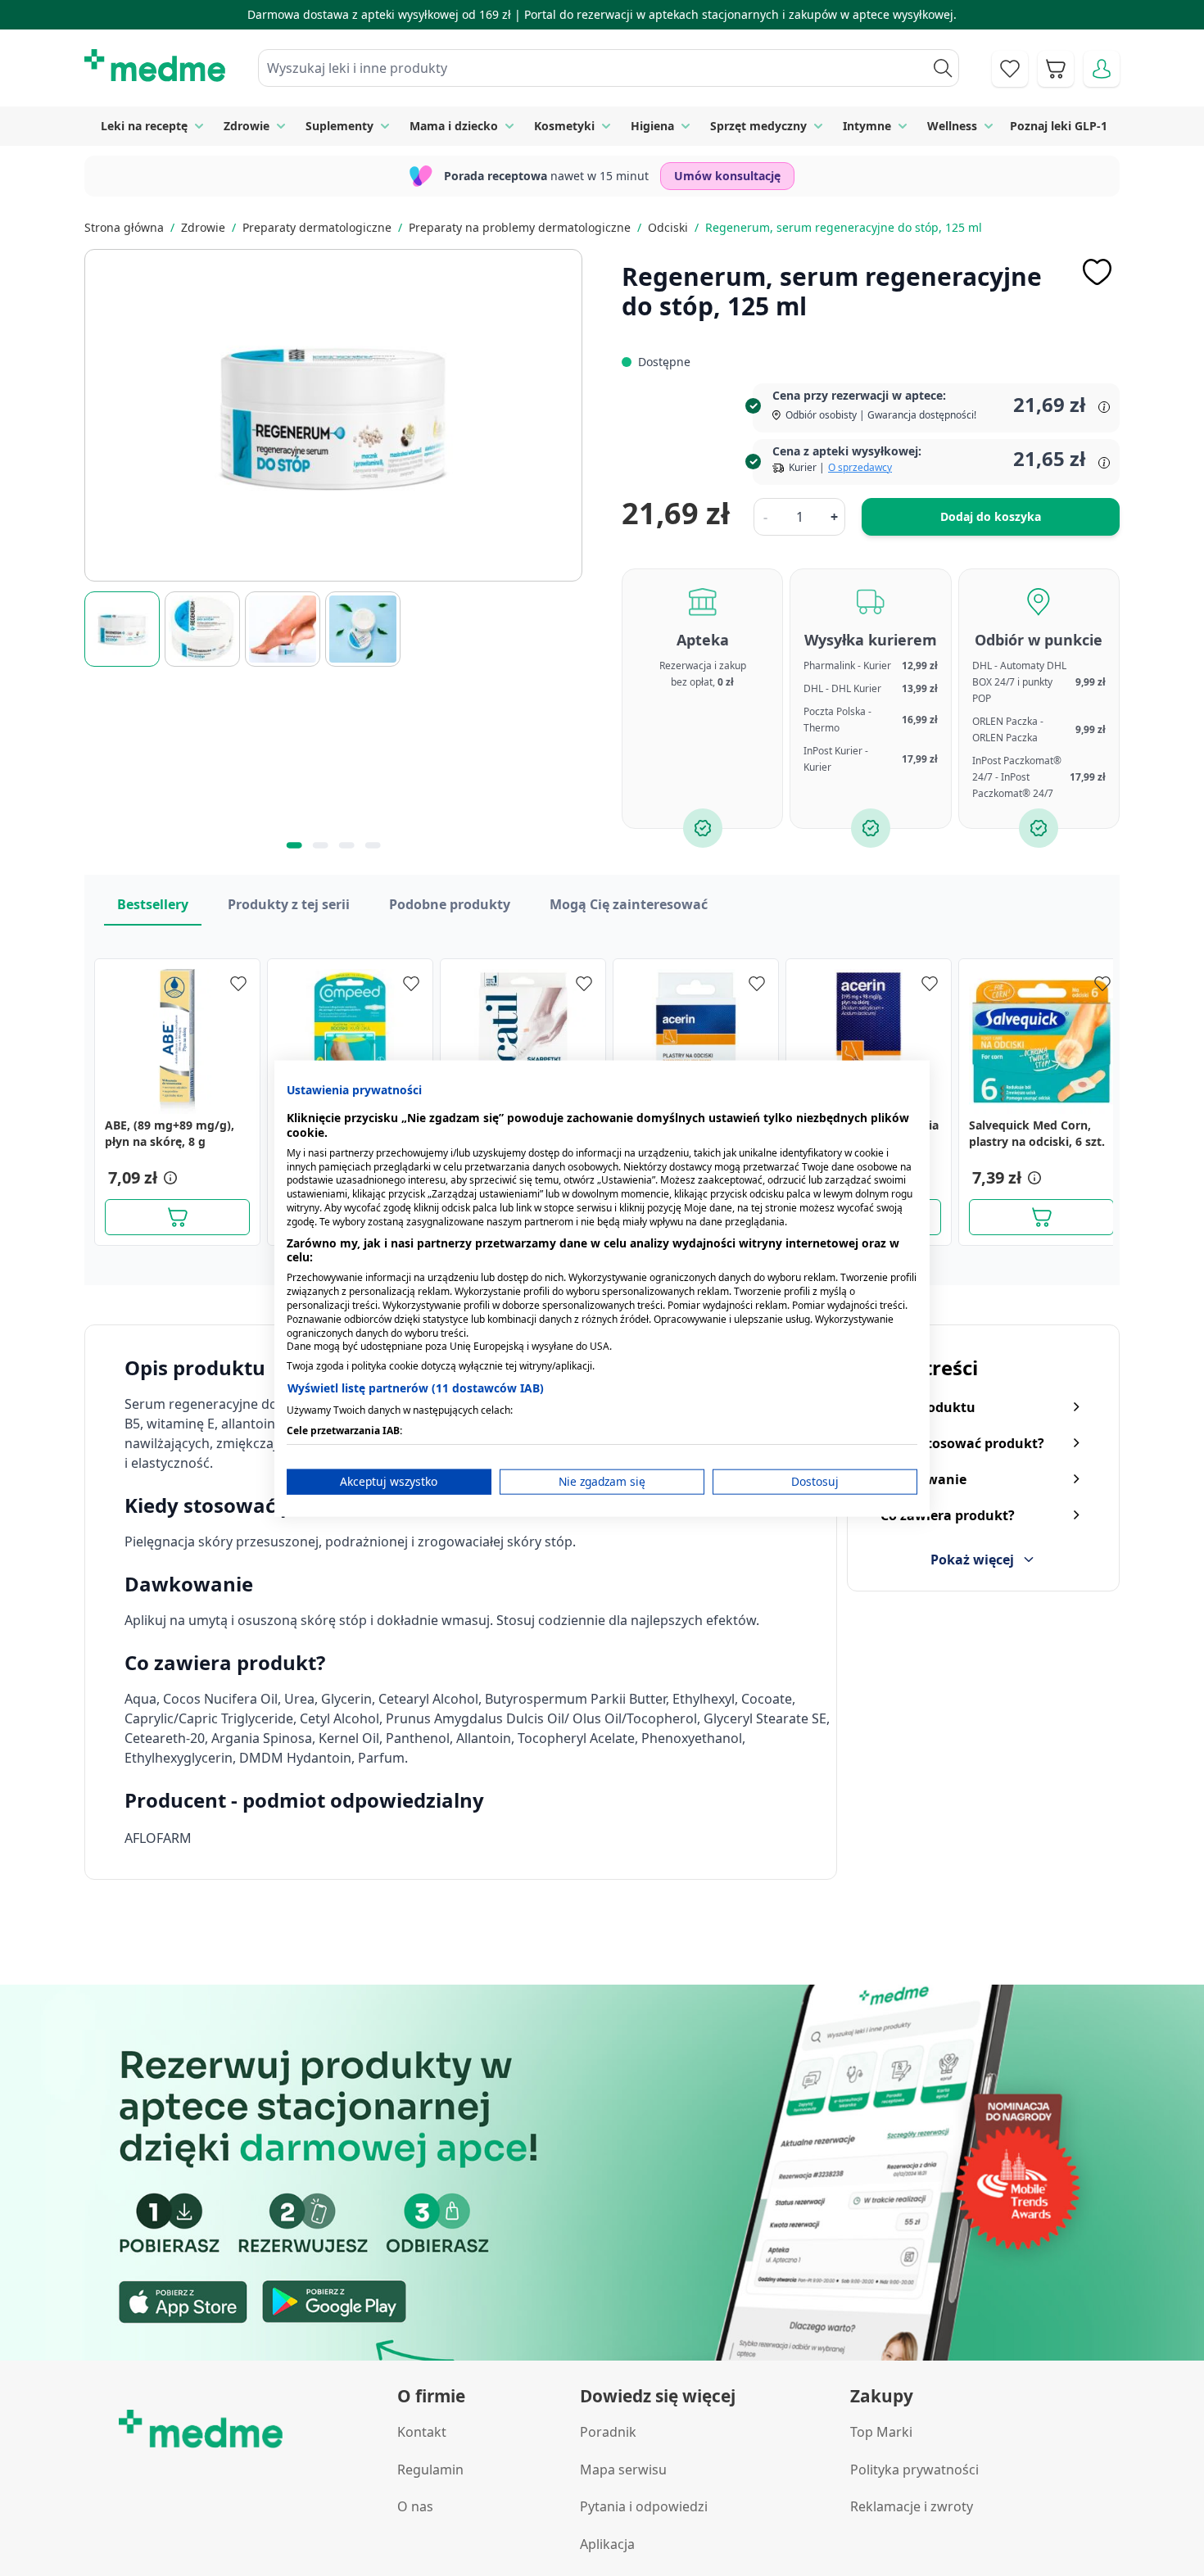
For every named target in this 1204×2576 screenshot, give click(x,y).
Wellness (952, 126)
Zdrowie (247, 126)
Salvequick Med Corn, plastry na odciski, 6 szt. (1037, 1133)
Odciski (668, 227)
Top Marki (881, 2432)
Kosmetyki (564, 126)
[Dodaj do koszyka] (177, 1217)
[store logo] (155, 66)
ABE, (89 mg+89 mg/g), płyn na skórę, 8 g (170, 1133)
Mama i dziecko (454, 126)
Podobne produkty (450, 904)
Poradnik (608, 2432)
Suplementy (339, 126)
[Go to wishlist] (1010, 69)
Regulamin (430, 2470)
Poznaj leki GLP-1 (1059, 126)
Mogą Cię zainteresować (629, 904)
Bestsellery (153, 904)
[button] (169, 1178)
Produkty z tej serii (289, 904)
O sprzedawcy (860, 467)
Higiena (652, 126)
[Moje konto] (1102, 69)
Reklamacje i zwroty (912, 2506)
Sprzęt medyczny (758, 126)
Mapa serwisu (623, 2470)
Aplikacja (607, 2544)
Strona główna (124, 227)
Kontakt (422, 2432)
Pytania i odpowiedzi (644, 2506)
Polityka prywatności (914, 2470)
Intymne (867, 126)
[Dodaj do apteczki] (1097, 272)
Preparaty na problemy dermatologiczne (520, 227)
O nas (415, 2506)
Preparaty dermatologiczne (317, 227)
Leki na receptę (144, 126)
